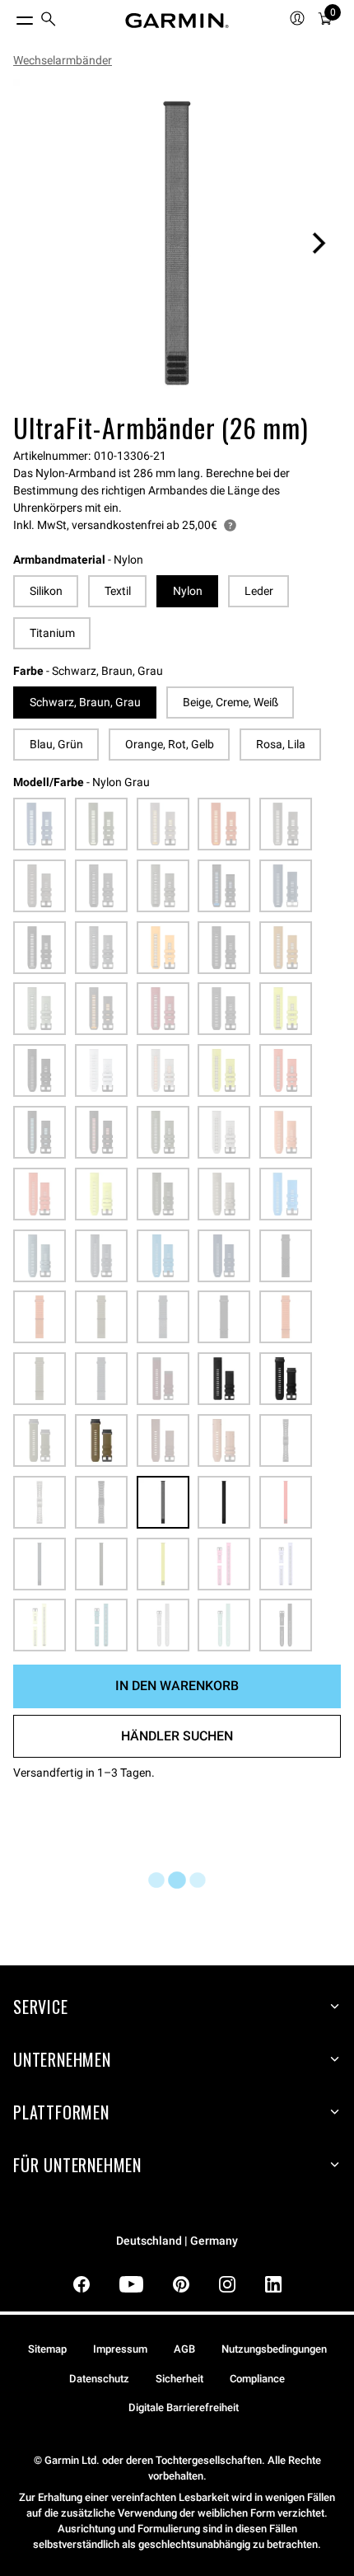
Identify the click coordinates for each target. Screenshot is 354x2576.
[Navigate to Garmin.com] (177, 21)
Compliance (257, 2379)
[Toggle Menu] (10, 16)
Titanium (52, 633)
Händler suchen (177, 1736)
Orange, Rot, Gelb (170, 744)
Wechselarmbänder (63, 60)
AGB (184, 2349)
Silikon (46, 591)
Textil (118, 591)
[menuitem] (49, 21)
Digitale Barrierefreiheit (184, 2407)
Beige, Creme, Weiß (231, 702)
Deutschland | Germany (177, 2241)
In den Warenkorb (177, 1686)
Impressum (120, 2349)
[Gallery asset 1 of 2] (177, 243)
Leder (259, 591)
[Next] (319, 243)
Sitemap (47, 2349)
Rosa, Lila (281, 744)
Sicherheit (179, 2379)
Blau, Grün (56, 744)
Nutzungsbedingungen (274, 2349)
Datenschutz (99, 2379)
